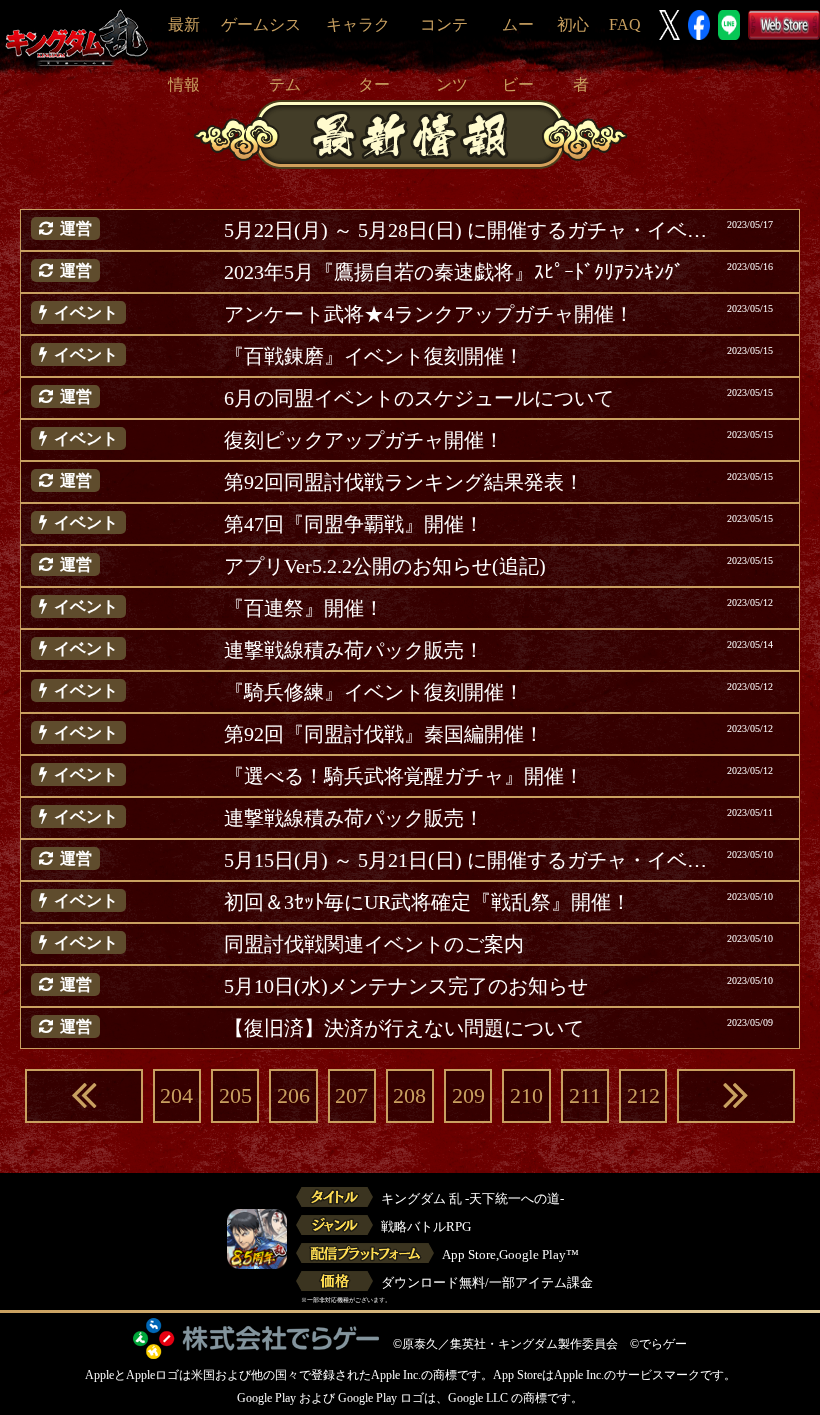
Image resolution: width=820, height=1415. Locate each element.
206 (293, 1095)
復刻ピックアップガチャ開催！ (364, 440)
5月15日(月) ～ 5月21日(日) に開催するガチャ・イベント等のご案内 (468, 860)
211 (585, 1095)
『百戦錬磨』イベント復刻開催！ (374, 356)
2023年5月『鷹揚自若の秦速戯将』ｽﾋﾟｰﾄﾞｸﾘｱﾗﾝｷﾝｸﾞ (454, 272)
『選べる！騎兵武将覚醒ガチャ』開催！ (404, 776)
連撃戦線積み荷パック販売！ (354, 650)
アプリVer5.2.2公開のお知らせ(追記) (385, 566)
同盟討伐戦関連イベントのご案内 (374, 944)
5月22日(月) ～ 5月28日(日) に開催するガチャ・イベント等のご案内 (468, 230)
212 (643, 1095)
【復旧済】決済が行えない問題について (404, 1028)
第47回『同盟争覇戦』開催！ (354, 524)
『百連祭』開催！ (304, 608)
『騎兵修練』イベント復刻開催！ (374, 692)
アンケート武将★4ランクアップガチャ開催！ (429, 314)
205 (235, 1095)
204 (176, 1095)
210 (526, 1095)
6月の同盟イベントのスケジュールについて (419, 398)
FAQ (625, 24)
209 (468, 1095)
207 (351, 1095)
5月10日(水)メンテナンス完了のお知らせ (406, 986)
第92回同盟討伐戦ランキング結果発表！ (404, 482)
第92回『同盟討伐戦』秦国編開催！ (384, 734)
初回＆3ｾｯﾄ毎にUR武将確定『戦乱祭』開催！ (427, 902)
